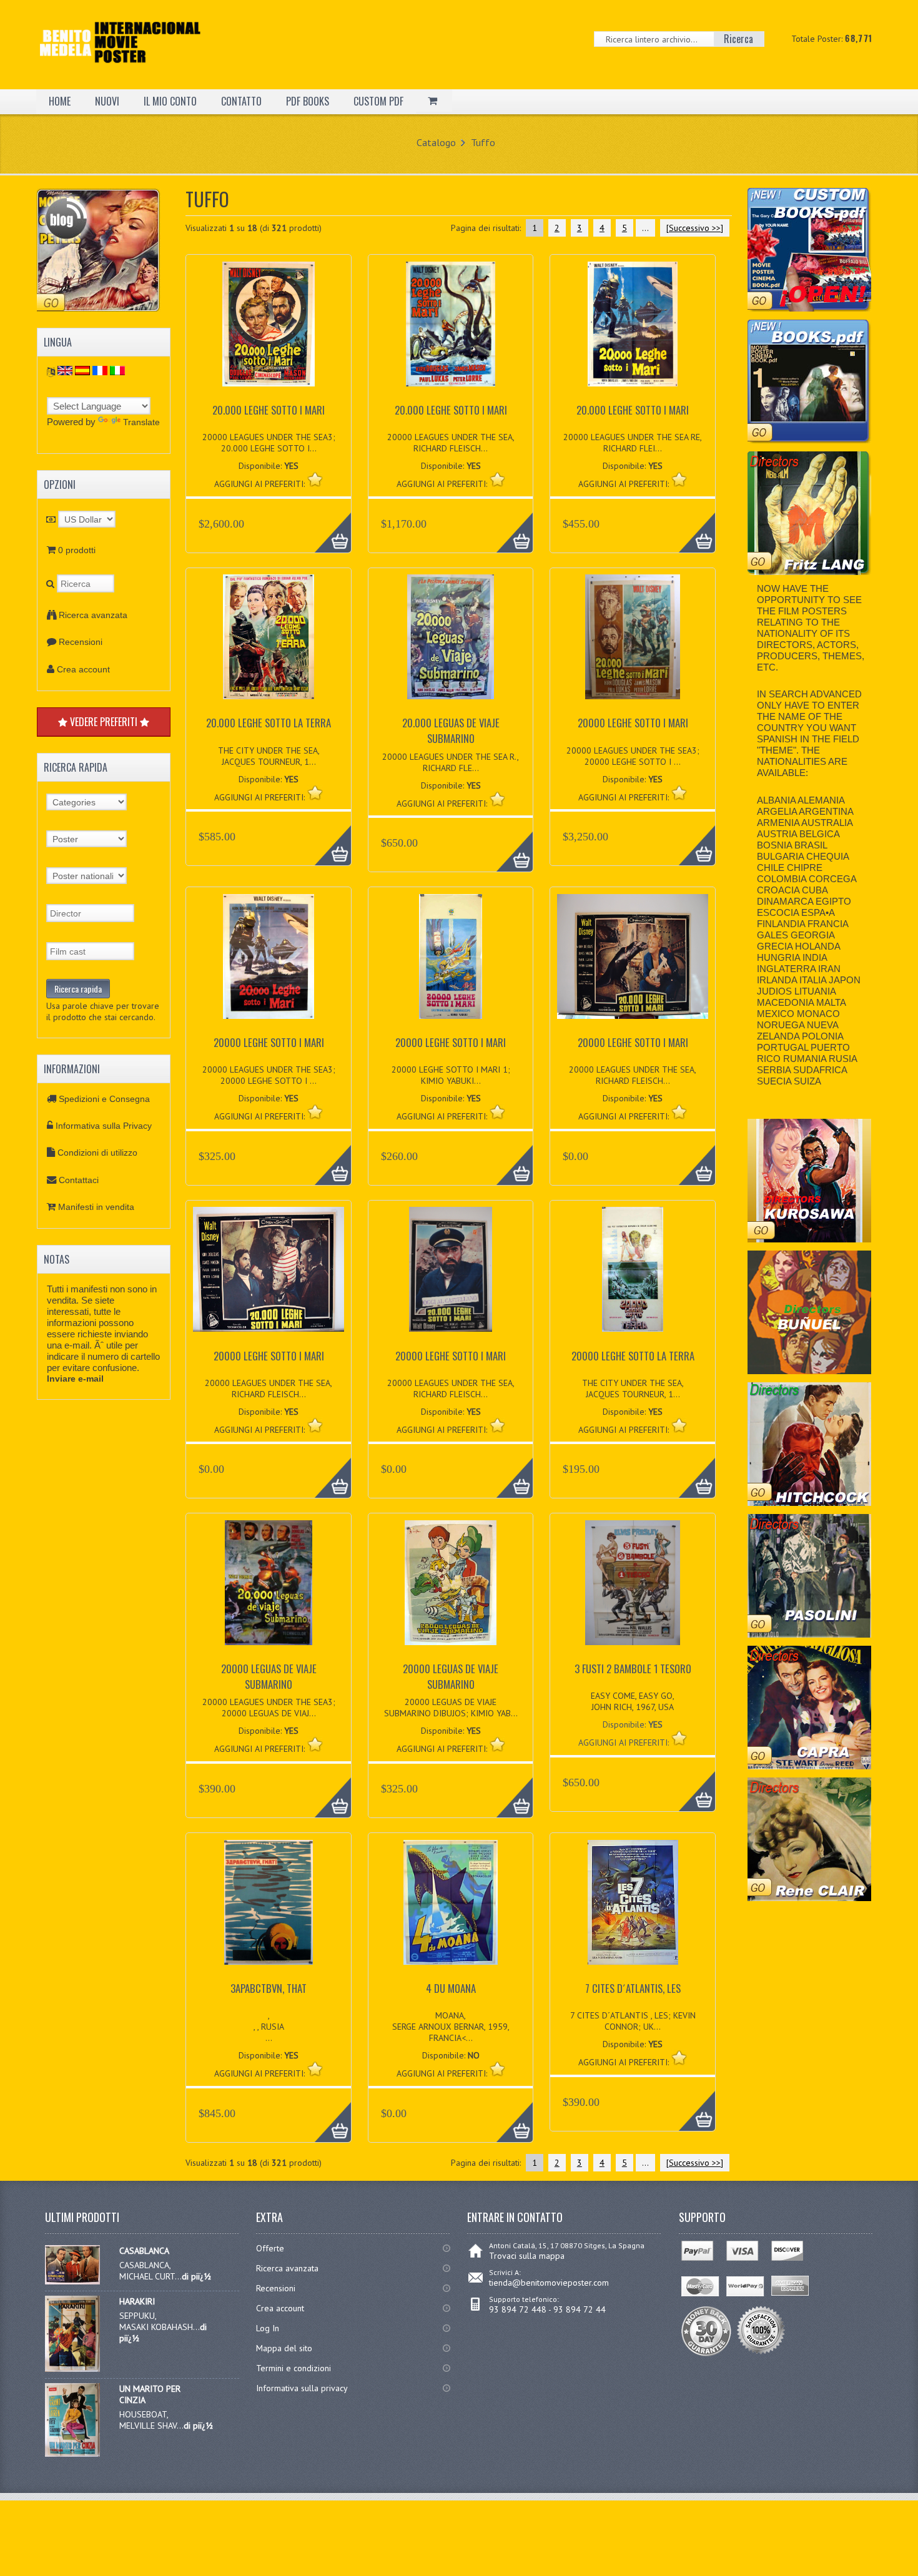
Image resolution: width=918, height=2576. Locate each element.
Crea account (83, 669)
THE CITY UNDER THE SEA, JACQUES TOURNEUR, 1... (269, 756)
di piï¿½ (196, 2276)
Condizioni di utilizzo (97, 1153)
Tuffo (483, 142)
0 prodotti (77, 550)
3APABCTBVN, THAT (269, 1988)
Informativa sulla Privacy (104, 1126)
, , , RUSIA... (269, 2027)
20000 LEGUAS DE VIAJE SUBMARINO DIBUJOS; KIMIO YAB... (451, 1708)
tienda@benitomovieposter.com (549, 2283)
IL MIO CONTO (170, 101)
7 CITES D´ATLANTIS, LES (633, 1988)
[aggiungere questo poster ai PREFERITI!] (315, 479)
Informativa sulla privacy (302, 2388)
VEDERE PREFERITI (104, 722)
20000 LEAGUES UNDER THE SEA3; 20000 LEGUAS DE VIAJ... (269, 1708)
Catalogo (436, 142)
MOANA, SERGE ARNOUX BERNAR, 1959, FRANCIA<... (451, 2027)
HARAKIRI (137, 2301)
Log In (268, 2328)
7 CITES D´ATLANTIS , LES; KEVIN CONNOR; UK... (633, 2021)
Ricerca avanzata (93, 615)
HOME (60, 101)
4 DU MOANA (451, 1988)
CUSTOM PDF (378, 101)
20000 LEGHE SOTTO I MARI (633, 723)
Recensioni (81, 642)
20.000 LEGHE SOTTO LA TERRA (269, 723)
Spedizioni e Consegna (104, 1099)
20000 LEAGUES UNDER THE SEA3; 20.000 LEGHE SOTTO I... (269, 443)
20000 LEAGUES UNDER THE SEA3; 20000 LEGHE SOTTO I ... (633, 756)
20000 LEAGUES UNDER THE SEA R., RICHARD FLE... (451, 762)
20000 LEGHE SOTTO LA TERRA (633, 1356)
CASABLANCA (144, 2251)
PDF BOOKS (308, 101)
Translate (141, 422)
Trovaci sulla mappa (527, 2256)
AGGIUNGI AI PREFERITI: (625, 1743)
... (645, 228)
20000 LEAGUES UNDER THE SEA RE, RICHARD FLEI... (633, 443)
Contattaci (79, 1180)
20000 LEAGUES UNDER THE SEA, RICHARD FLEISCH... (451, 443)
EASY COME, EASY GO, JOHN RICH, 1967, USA (633, 1701)
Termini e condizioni (294, 2368)
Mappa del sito (284, 2348)
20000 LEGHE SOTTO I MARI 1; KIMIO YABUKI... (451, 1075)
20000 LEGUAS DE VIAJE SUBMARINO (269, 1676)
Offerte (270, 2248)
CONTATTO (241, 101)
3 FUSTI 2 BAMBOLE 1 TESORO (633, 1669)
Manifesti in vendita (96, 1207)
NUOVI (107, 101)
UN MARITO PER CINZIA (150, 2394)
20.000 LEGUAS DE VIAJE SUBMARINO (451, 730)
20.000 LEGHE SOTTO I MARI (269, 410)
